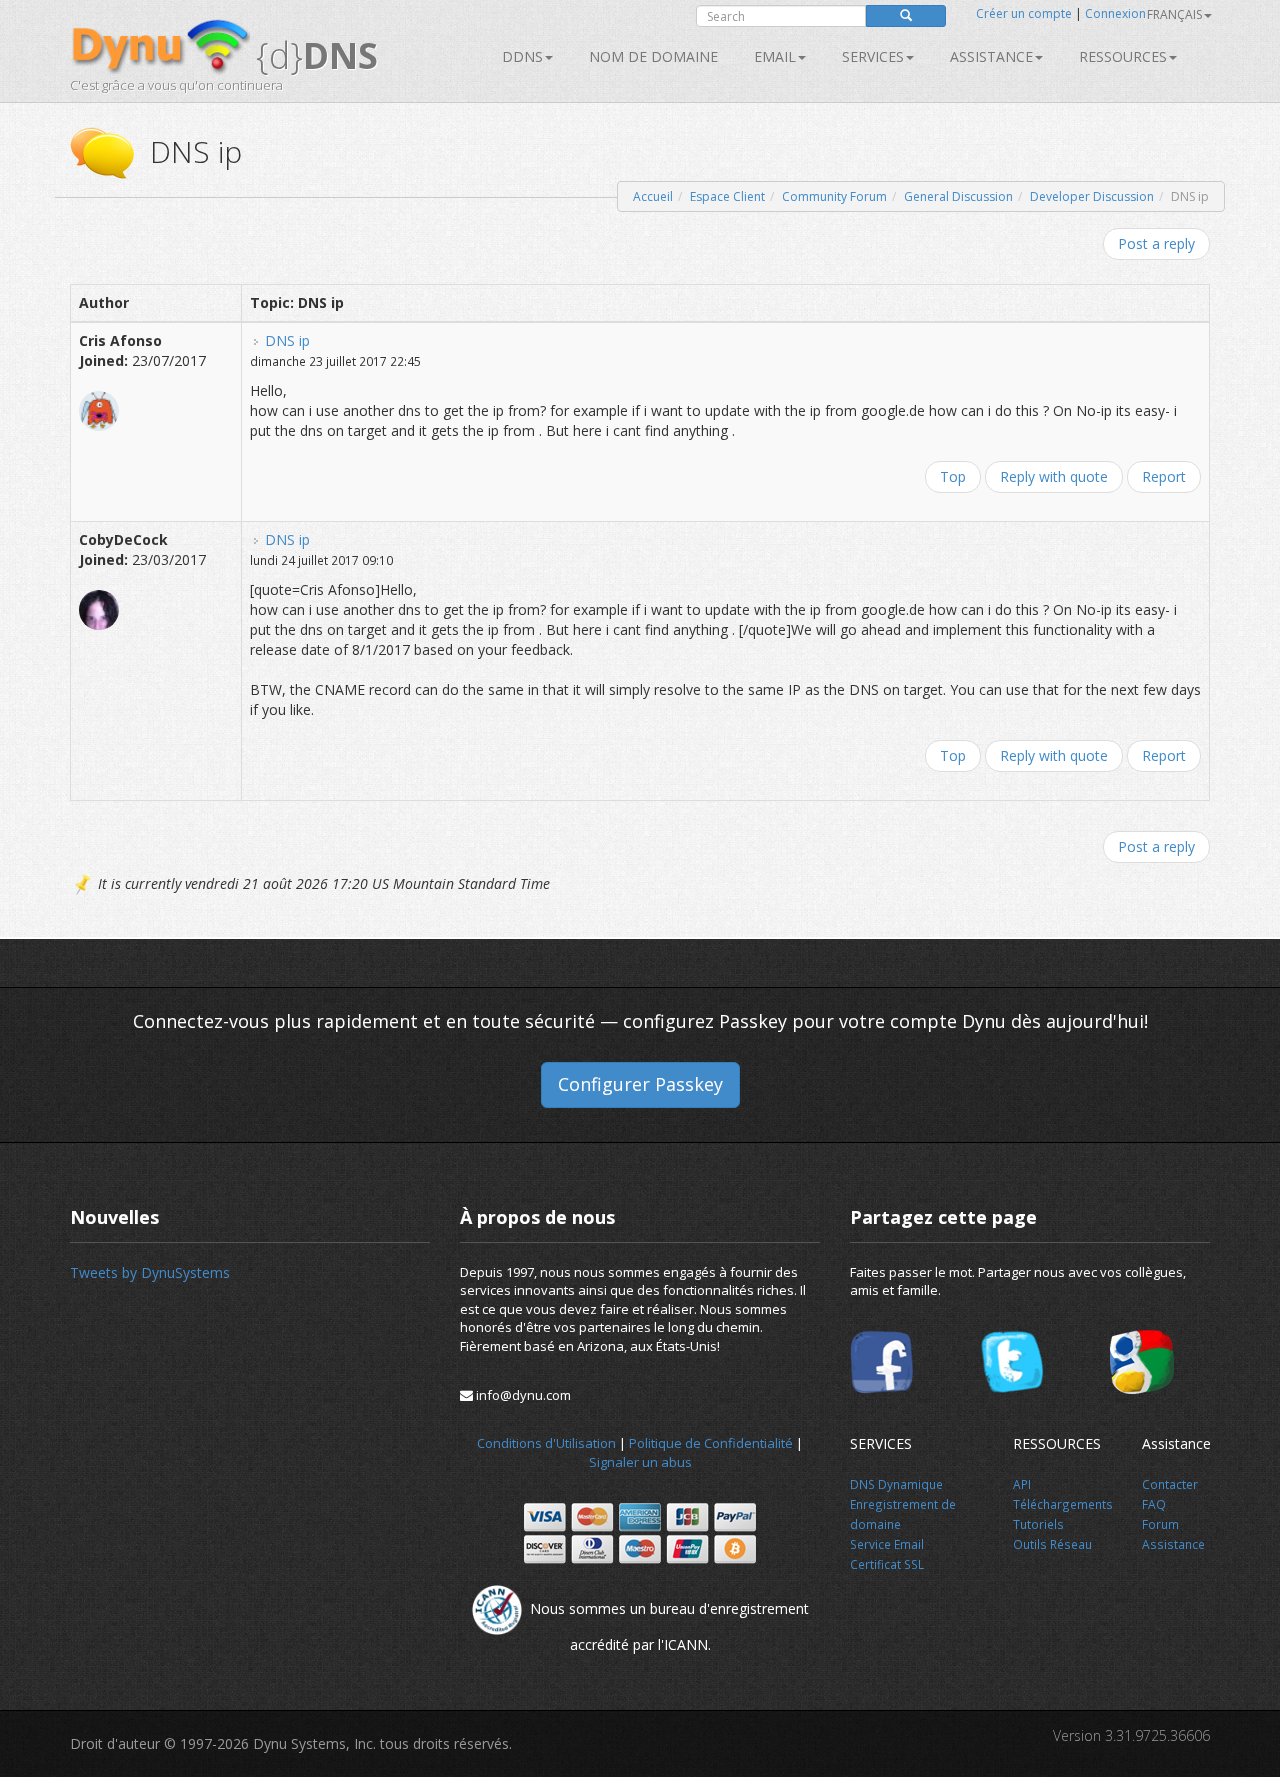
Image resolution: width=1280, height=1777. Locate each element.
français (1174, 14)
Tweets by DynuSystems (150, 1272)
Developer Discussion (1092, 196)
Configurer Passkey (640, 1084)
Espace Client (727, 196)
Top (953, 476)
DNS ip (287, 340)
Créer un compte (1024, 13)
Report (1164, 476)
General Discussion (958, 196)
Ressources (1123, 56)
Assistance (991, 56)
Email (775, 56)
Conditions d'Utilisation (546, 1443)
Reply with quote (1054, 476)
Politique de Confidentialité (711, 1443)
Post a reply (1156, 243)
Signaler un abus (640, 1462)
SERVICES (873, 56)
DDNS (522, 56)
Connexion (1115, 13)
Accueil (653, 196)
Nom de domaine (653, 56)
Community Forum (834, 196)
